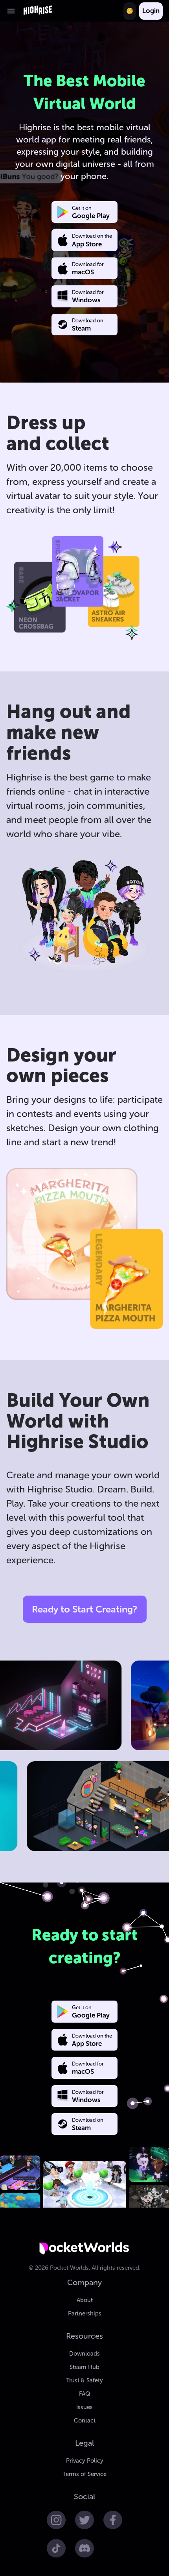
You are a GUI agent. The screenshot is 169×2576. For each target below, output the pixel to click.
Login (151, 11)
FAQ (84, 2394)
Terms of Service (84, 2474)
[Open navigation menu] (11, 11)
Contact (85, 2421)
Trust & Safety (84, 2380)
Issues (84, 2407)
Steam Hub (84, 2367)
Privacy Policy (85, 2461)
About (85, 2300)
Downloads (84, 2354)
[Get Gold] (130, 11)
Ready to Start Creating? (84, 1609)
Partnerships (85, 2313)
